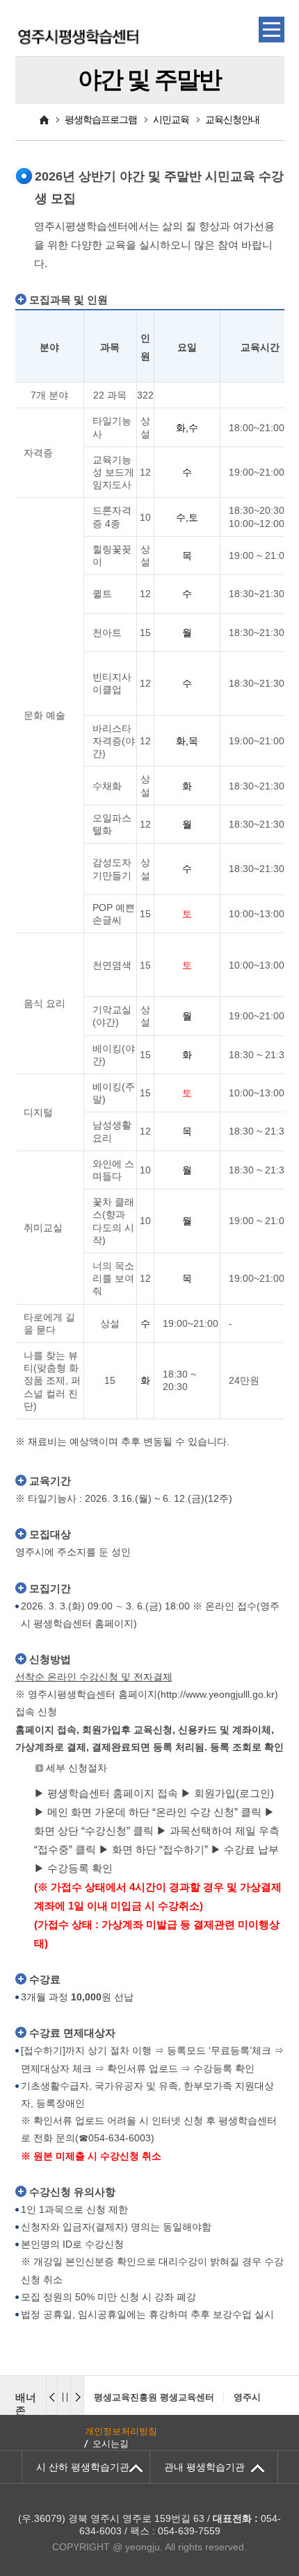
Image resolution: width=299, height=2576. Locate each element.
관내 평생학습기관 (204, 2467)
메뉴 (272, 30)
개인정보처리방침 (121, 2431)
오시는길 (111, 2444)
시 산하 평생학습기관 (83, 2467)
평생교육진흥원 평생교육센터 (135, 2397)
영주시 (228, 2397)
